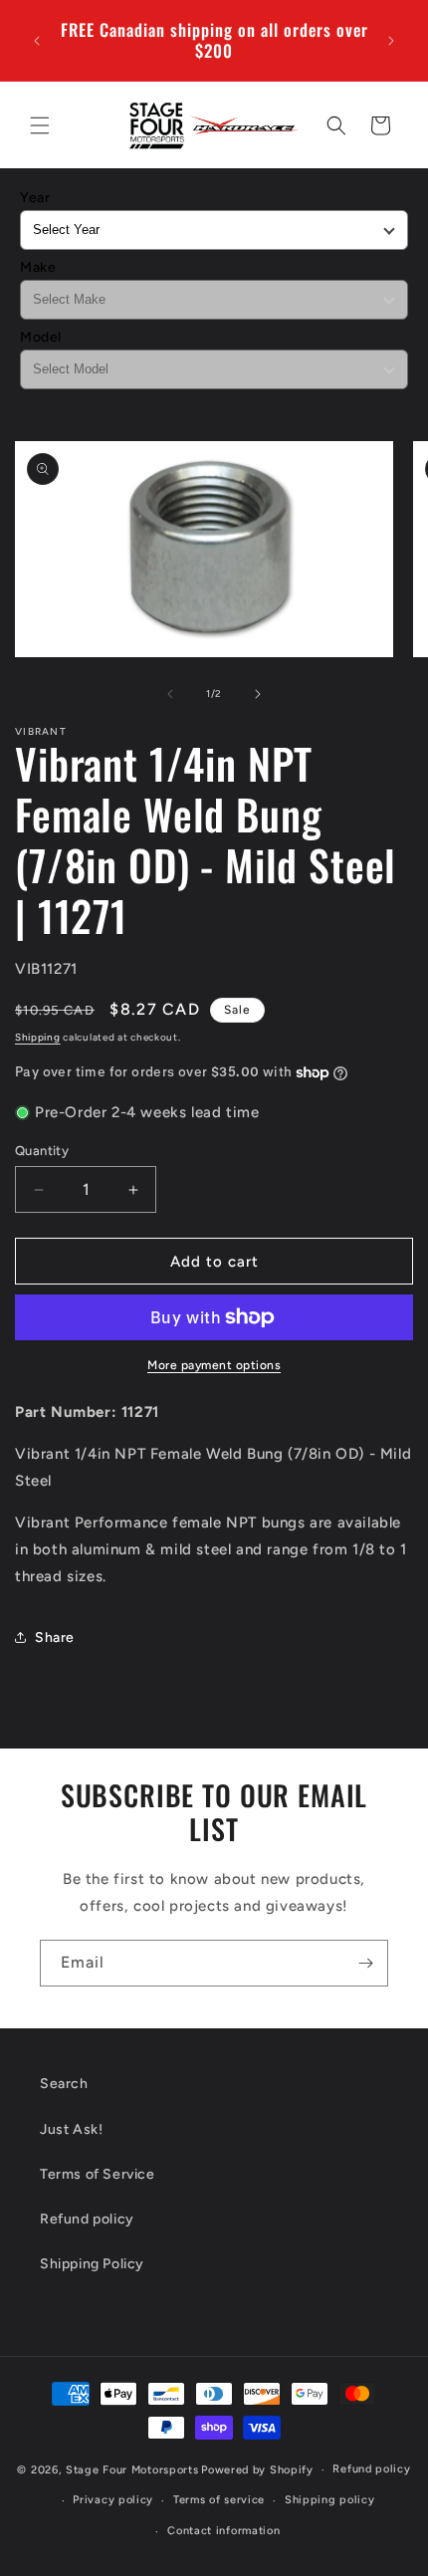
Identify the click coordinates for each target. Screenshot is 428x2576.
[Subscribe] (365, 1963)
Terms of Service (98, 2174)
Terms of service (219, 2500)
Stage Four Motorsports (132, 2470)
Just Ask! (71, 2129)
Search (64, 2084)
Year (35, 198)
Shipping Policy (92, 2264)
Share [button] (55, 1638)
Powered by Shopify (257, 2470)
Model (41, 337)
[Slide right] (258, 694)
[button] (40, 125)
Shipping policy (330, 2500)
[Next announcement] (391, 41)
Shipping (38, 1037)
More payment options (214, 1365)
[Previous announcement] (37, 41)
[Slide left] (170, 694)
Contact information (223, 2531)
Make (38, 267)
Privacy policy (113, 2500)
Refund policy (87, 2219)
